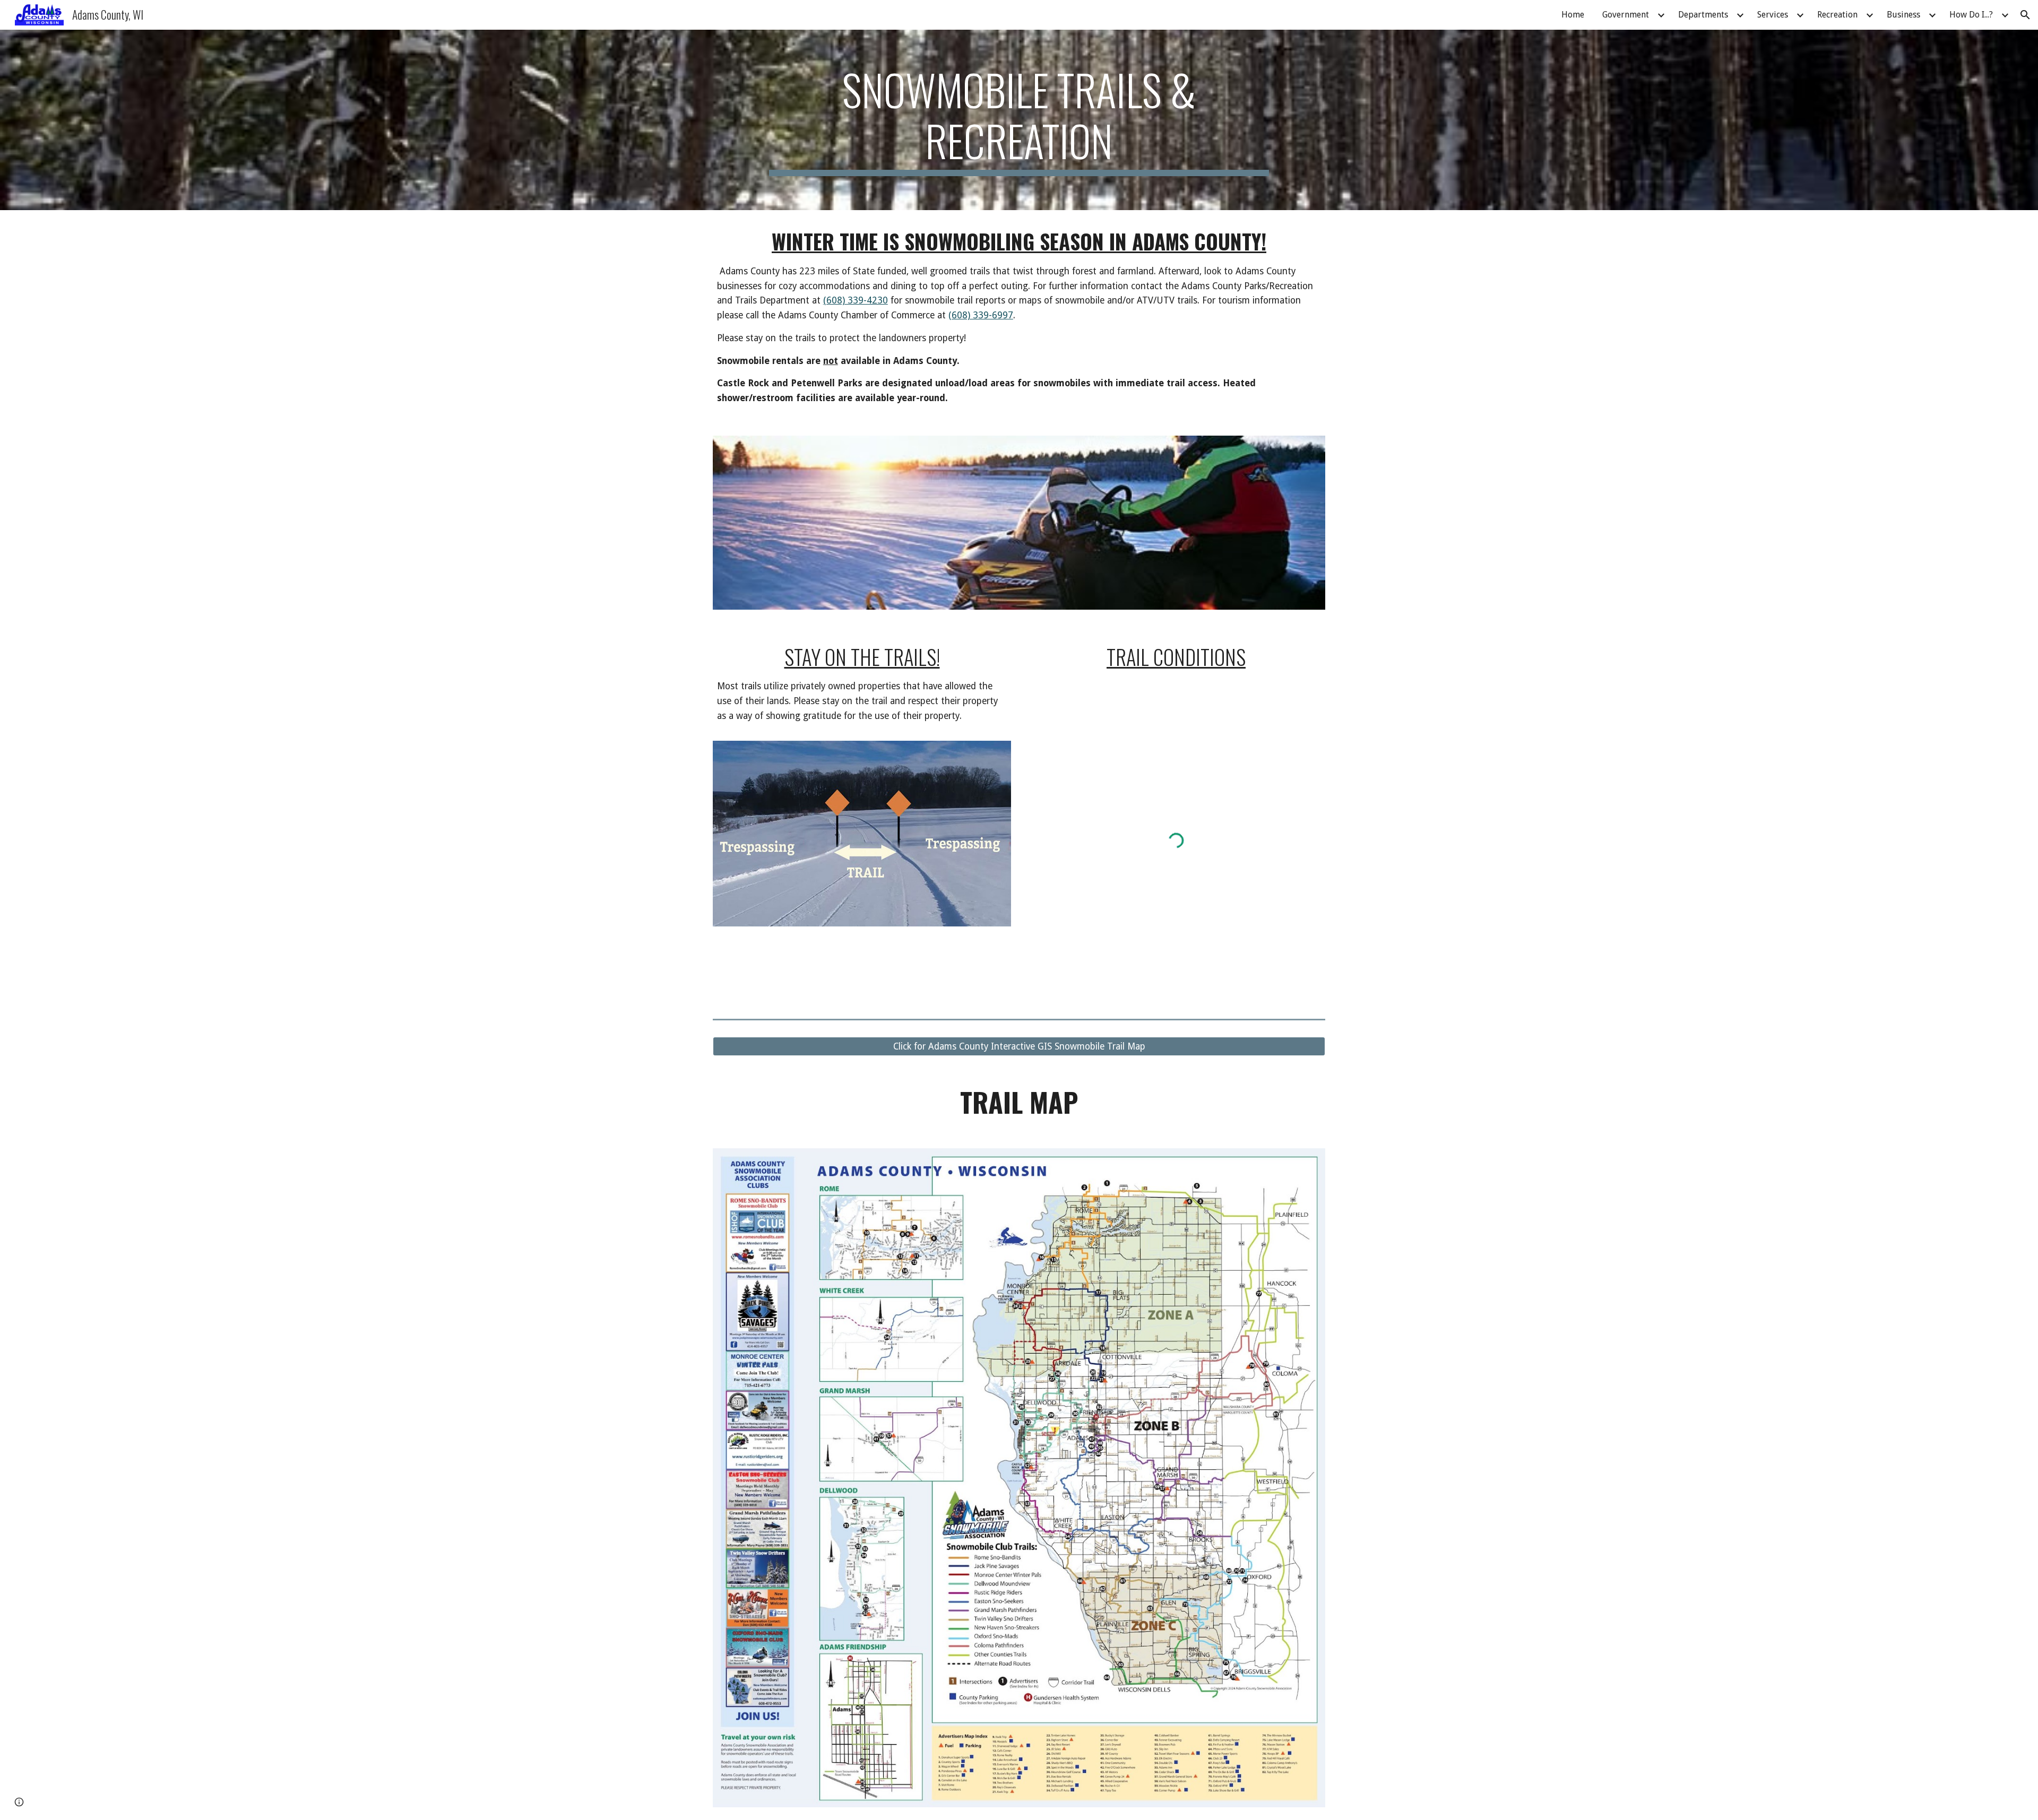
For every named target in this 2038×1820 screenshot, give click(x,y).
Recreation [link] (1837, 15)
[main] (1019, 120)
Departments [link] (1703, 15)
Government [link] (1626, 15)
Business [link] (1903, 15)
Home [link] (1573, 15)
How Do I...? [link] (1971, 15)
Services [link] (1773, 15)
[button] (2025, 15)
